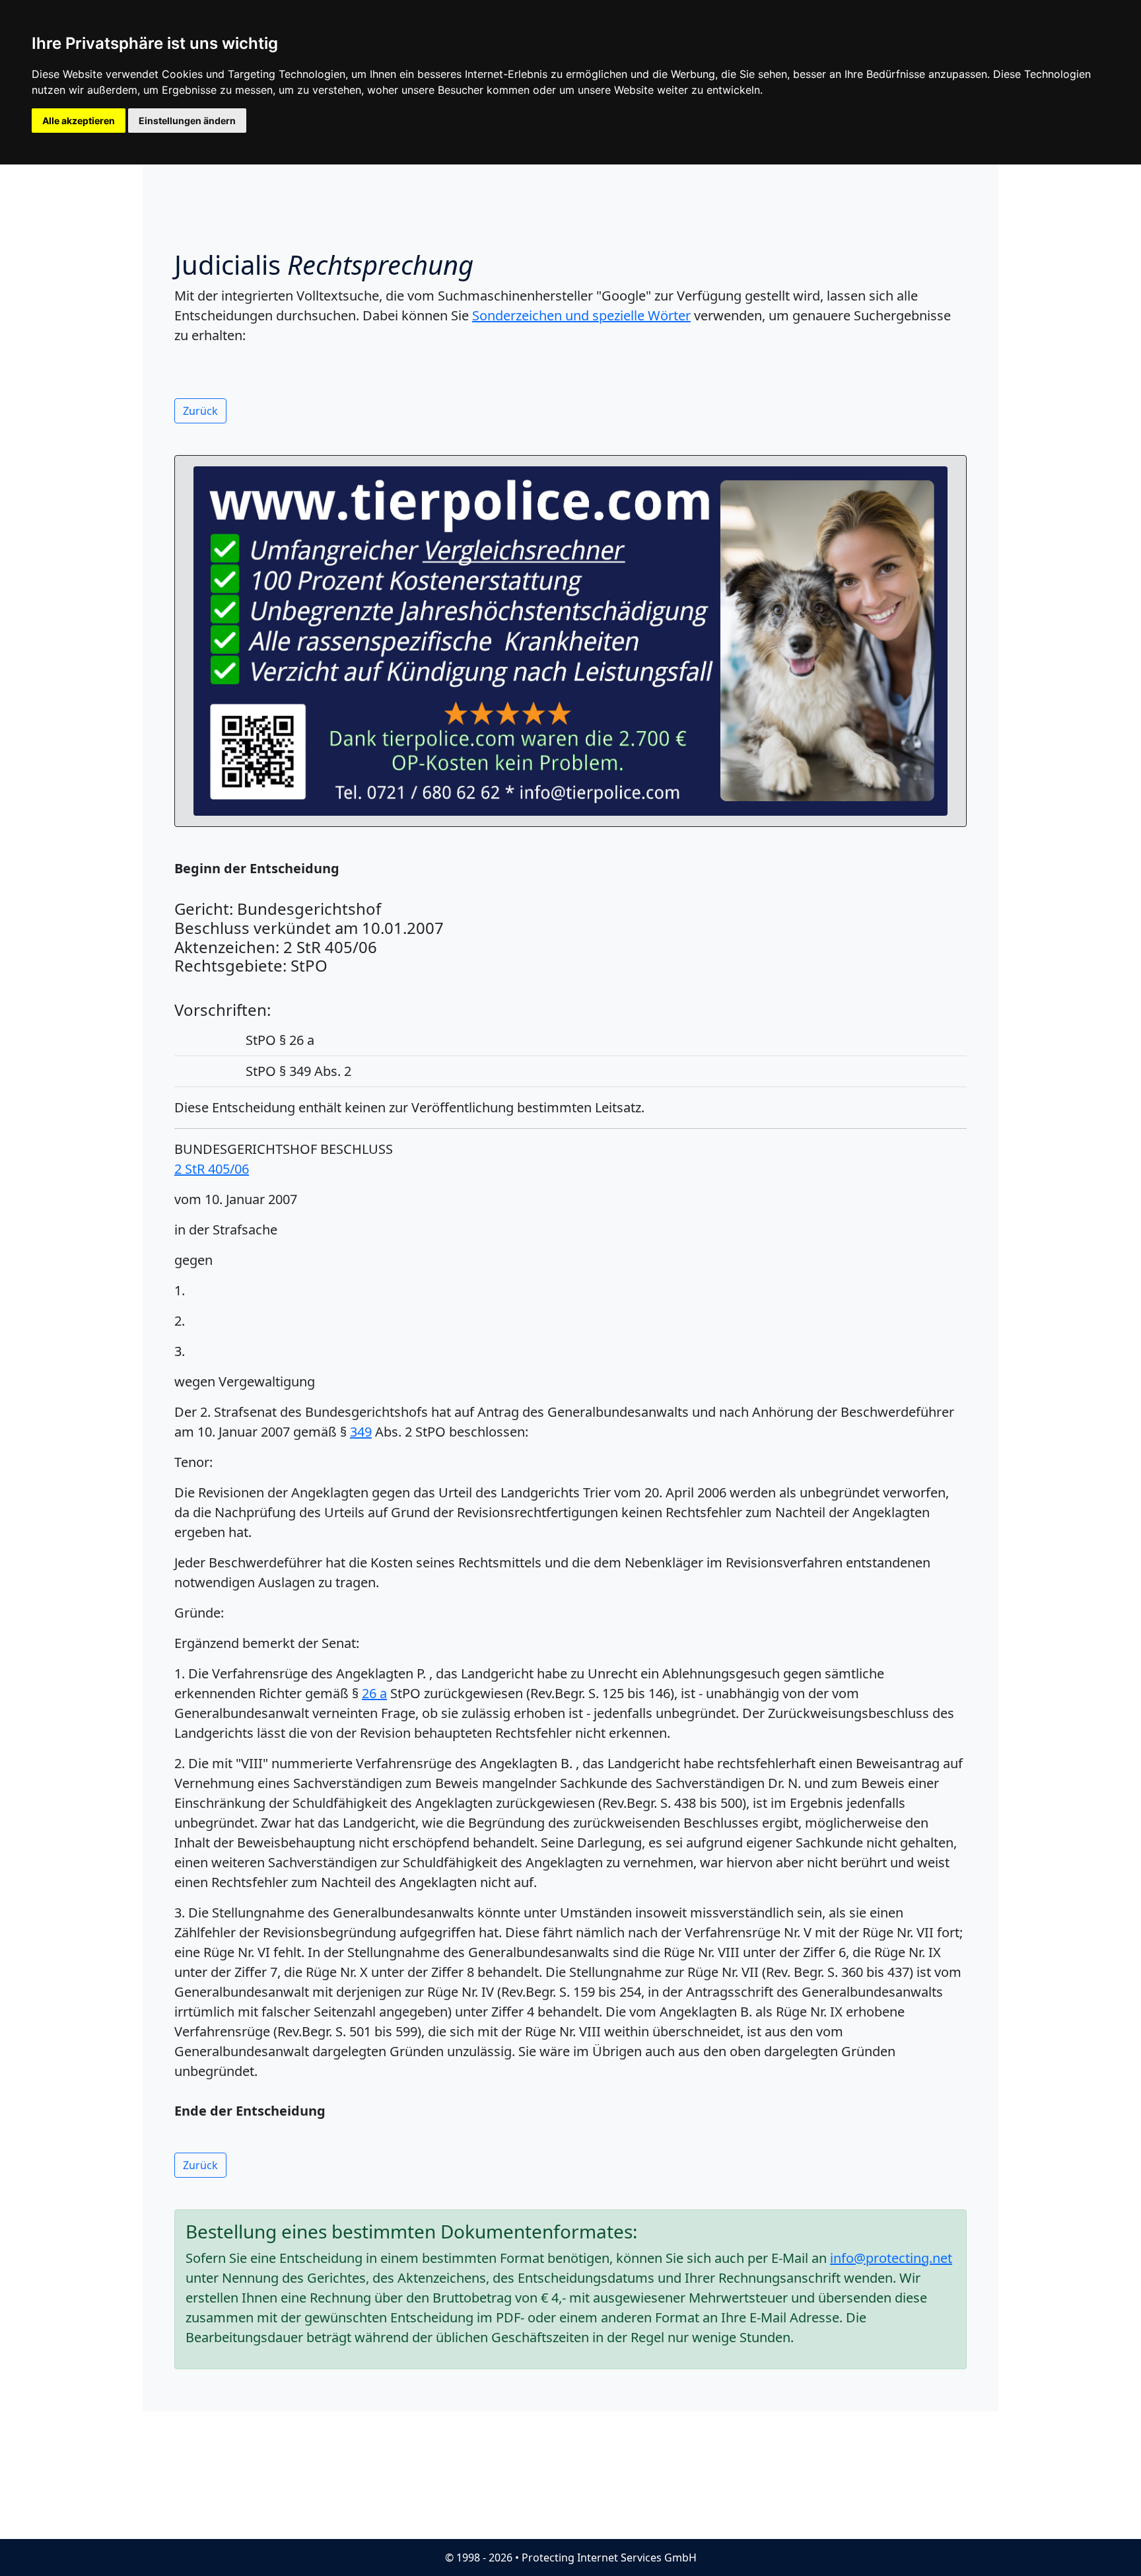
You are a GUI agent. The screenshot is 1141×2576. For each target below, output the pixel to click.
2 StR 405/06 (212, 1169)
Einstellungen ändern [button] (187, 121)
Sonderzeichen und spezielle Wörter (581, 315)
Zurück (200, 411)
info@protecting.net (891, 2258)
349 (361, 1432)
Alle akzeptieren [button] (79, 121)
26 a (374, 1693)
